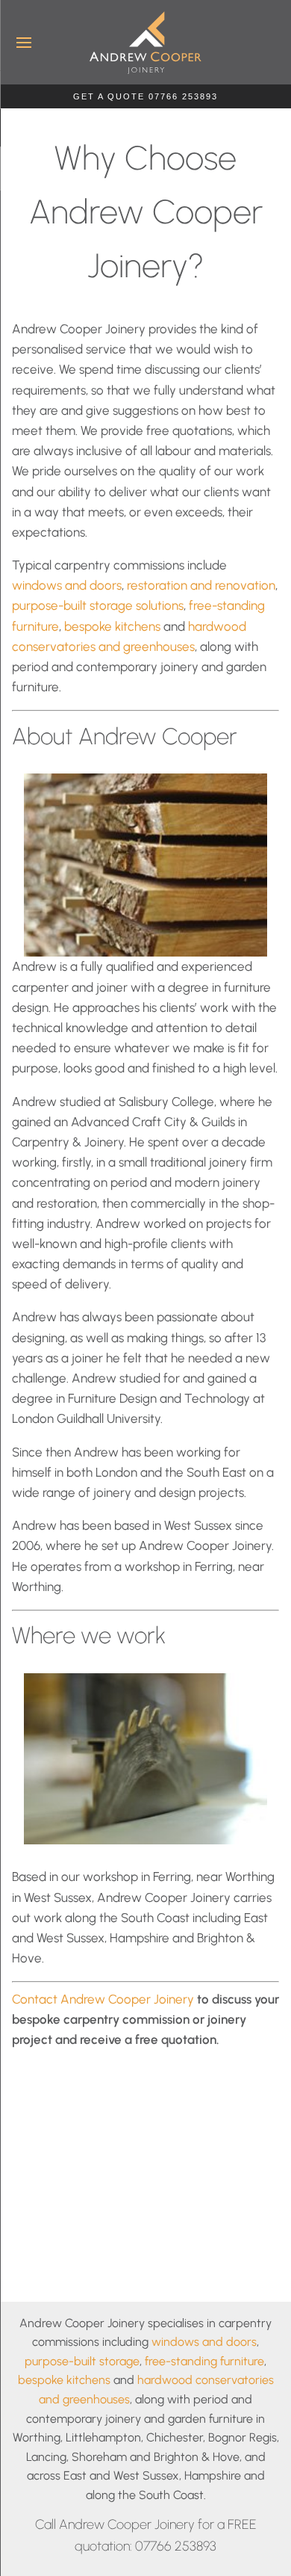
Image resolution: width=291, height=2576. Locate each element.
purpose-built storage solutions (98, 605)
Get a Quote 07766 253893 (145, 96)
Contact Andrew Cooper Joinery (103, 1999)
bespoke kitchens (112, 626)
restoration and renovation (201, 585)
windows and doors (67, 585)
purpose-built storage (82, 2361)
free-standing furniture (204, 2361)
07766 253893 (176, 2546)
